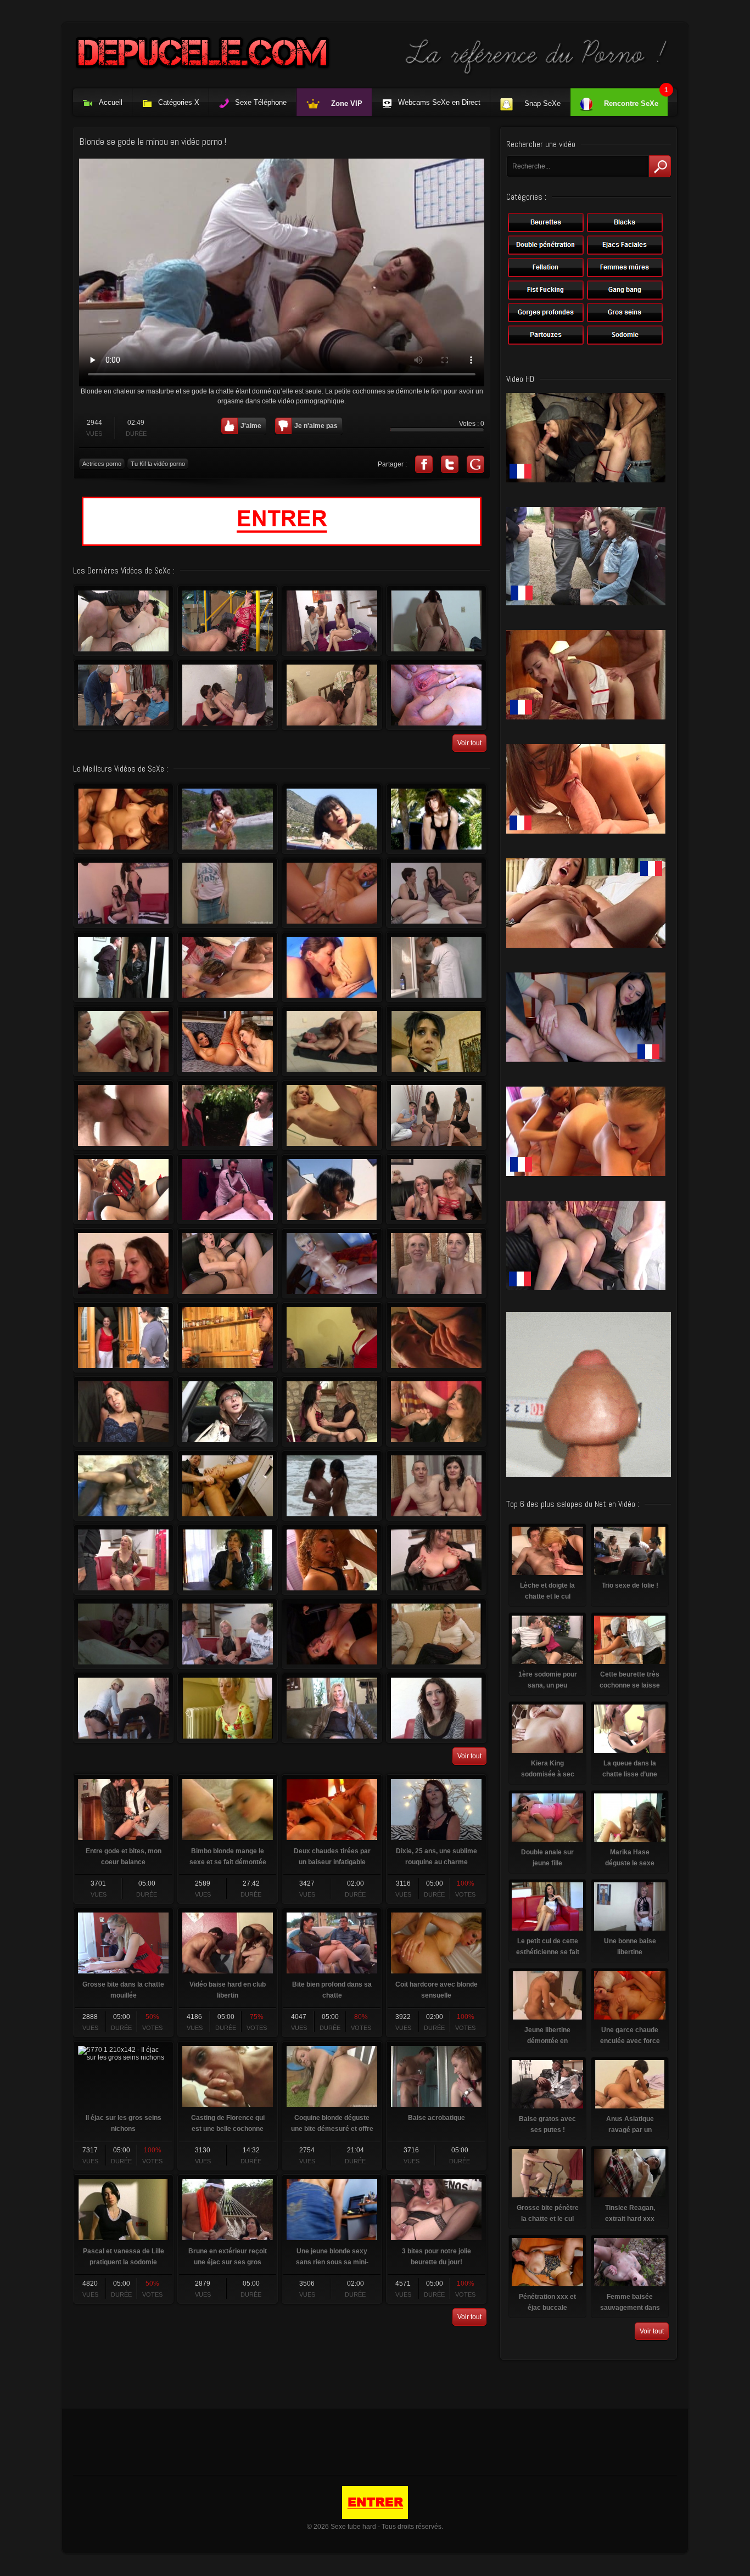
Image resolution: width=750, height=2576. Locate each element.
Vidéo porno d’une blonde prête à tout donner (332, 1115)
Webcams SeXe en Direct (439, 102)
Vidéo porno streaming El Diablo (123, 1041)
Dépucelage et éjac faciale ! (436, 1634)
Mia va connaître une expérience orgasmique (123, 893)
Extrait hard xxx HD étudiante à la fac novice (123, 1115)
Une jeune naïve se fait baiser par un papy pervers (228, 1411)
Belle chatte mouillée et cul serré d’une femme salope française (332, 695)
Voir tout (469, 743)
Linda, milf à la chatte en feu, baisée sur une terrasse (332, 1041)
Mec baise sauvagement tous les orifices (123, 1634)
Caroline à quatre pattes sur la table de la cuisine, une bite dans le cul (123, 967)
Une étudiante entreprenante (228, 1560)
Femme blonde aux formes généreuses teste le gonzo (123, 1189)
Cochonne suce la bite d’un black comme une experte (123, 1486)
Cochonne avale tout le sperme (436, 1486)
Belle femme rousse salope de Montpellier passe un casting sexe (332, 621)
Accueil (111, 102)
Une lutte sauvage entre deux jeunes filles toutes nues (332, 967)
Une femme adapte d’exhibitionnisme (332, 1708)
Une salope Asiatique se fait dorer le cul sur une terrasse (332, 1189)
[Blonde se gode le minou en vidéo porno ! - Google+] (475, 464)
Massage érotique (228, 1189)
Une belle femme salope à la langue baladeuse (228, 1263)
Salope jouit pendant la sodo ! (436, 1263)
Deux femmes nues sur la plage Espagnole (332, 1486)
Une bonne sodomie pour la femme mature (228, 621)
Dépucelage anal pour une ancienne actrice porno (123, 621)
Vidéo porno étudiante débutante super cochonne (228, 1486)
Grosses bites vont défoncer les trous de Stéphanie (123, 1337)
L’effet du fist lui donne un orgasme (228, 1337)
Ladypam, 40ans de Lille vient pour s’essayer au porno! (123, 1560)
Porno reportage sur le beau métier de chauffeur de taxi (332, 1337)
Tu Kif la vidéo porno (158, 464)
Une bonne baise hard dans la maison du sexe (436, 621)
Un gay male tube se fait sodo (436, 1337)
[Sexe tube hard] (375, 74)
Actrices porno (102, 464)
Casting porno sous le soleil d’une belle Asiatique (332, 819)
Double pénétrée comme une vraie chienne (436, 1189)
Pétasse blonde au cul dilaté (332, 1263)
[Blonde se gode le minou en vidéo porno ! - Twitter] (450, 464)
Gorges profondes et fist (436, 1708)
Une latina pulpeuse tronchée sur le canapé (123, 819)
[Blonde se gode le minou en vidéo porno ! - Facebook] (424, 464)
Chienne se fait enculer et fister (436, 1560)
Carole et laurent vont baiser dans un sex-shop (123, 1411)
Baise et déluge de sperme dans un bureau (332, 893)
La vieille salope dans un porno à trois (123, 695)
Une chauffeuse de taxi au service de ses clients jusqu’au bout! (228, 1115)
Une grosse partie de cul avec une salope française (228, 695)
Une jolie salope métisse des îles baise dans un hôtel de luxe (332, 1560)
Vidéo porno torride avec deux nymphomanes (228, 1041)
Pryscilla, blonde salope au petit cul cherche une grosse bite (228, 1634)
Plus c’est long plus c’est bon (436, 1041)
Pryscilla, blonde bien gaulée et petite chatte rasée (123, 1708)
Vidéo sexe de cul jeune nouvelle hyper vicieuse (228, 819)
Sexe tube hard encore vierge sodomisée (228, 893)
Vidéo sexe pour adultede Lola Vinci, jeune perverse (436, 819)
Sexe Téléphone (261, 102)
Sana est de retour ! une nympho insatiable (436, 1411)
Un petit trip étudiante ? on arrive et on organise (228, 1708)
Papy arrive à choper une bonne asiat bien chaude (436, 967)
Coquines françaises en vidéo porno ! (228, 967)
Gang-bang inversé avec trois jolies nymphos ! (436, 893)
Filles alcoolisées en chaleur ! (332, 1411)
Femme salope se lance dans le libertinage (436, 695)
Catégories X (179, 102)
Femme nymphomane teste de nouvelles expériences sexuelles (436, 1115)
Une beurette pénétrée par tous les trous (332, 1634)
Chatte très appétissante (123, 1263)
